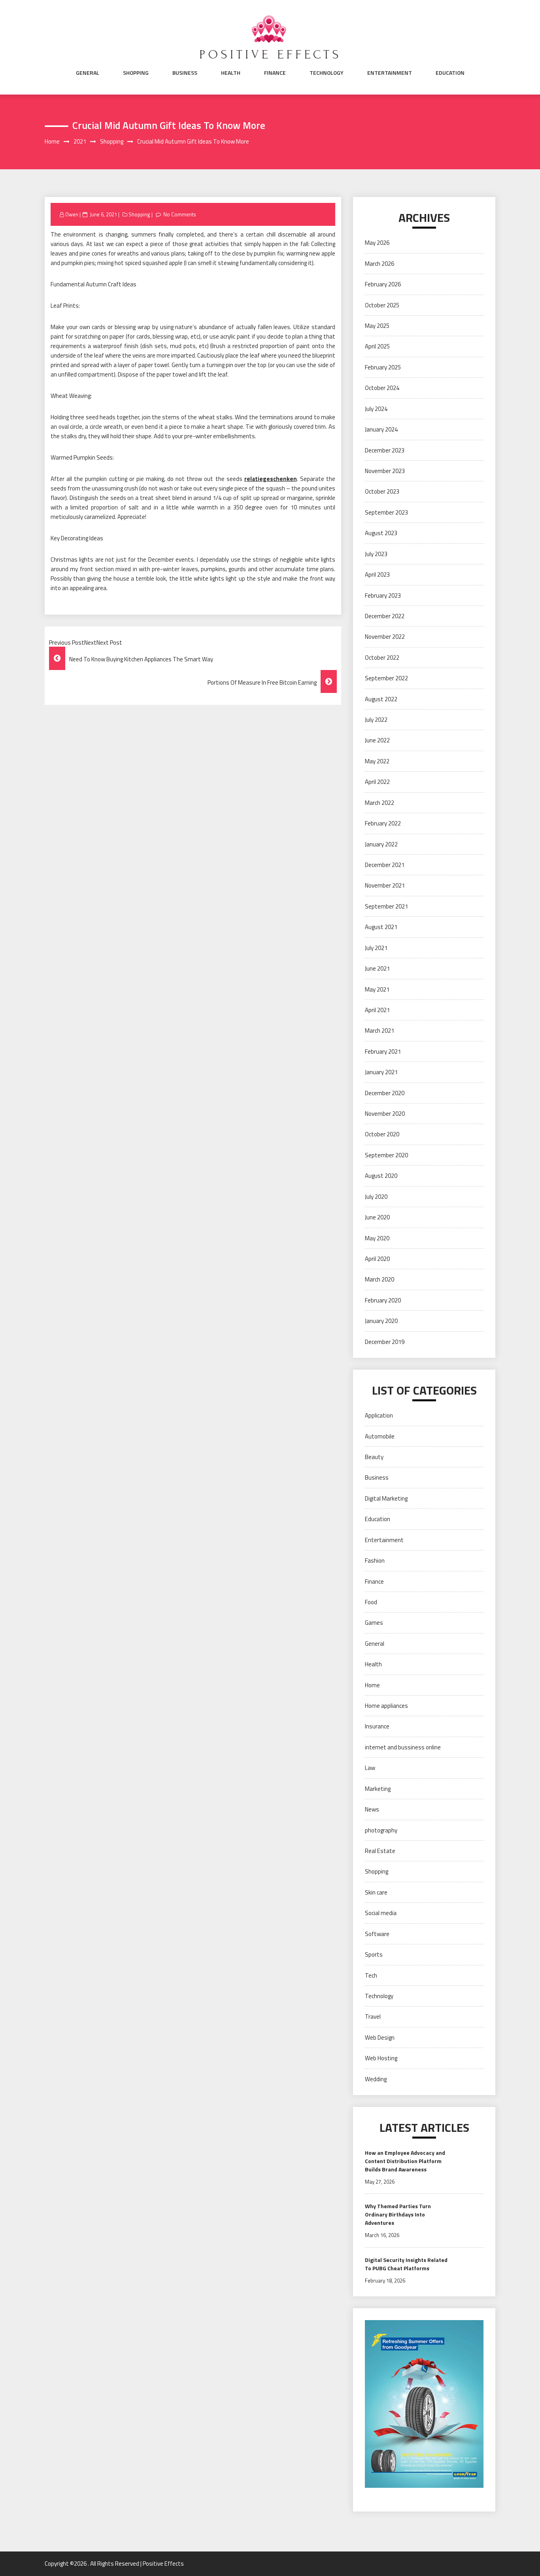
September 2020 (386, 1155)
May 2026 (377, 243)
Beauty (374, 1457)
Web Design (380, 2038)
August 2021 (381, 927)
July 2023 (376, 554)
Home (372, 1685)
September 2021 (386, 906)
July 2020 (376, 1197)
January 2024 (381, 429)
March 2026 (380, 264)
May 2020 (377, 1238)
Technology (327, 73)
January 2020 (381, 1321)
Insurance (377, 1726)
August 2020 (381, 1176)
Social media (381, 1913)
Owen (72, 214)
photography (381, 1830)
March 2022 (380, 803)
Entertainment (390, 73)
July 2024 (376, 409)
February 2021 (383, 1051)
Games (374, 1623)
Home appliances (386, 1706)
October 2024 (382, 388)
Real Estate (380, 1851)
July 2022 (376, 720)
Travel (373, 2017)
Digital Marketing (386, 1498)
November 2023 (385, 471)
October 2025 (382, 305)
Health (231, 73)
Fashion (375, 1561)
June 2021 (377, 968)
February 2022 (383, 823)
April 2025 (377, 346)
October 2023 (382, 491)
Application (379, 1415)
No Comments (180, 214)
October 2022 (382, 658)
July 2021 (376, 948)
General (88, 73)
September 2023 (386, 512)
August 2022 (381, 699)
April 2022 (377, 782)
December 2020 (385, 1093)
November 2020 (385, 1114)
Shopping (136, 73)
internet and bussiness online (403, 1747)
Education (450, 73)
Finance (275, 73)
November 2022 (385, 637)
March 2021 (380, 1031)
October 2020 (382, 1134)
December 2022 (385, 616)
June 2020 (377, 1217)
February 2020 (383, 1300)
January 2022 (381, 844)
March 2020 (380, 1279)
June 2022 (377, 740)
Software (377, 1934)
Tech (371, 1975)
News (372, 1809)
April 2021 (377, 1010)
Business (185, 73)
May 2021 (377, 989)
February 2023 (383, 595)
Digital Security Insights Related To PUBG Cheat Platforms (406, 2264)
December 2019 (385, 1342)
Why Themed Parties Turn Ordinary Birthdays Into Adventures (398, 2214)
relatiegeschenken (271, 479)
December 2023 (385, 450)
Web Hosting (381, 2058)
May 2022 (377, 761)
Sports (374, 1954)
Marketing (378, 1789)
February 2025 (383, 367)
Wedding (376, 2079)
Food (371, 1602)
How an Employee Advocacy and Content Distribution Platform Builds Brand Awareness (405, 2161)
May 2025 (377, 326)
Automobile (380, 1436)
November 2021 (385, 885)
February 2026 (383, 284)
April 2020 (377, 1259)
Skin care (376, 1892)
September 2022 (386, 678)
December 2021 (385, 865)
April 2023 (377, 574)
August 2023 (381, 533)
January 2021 (381, 1072)
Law (370, 1768)
